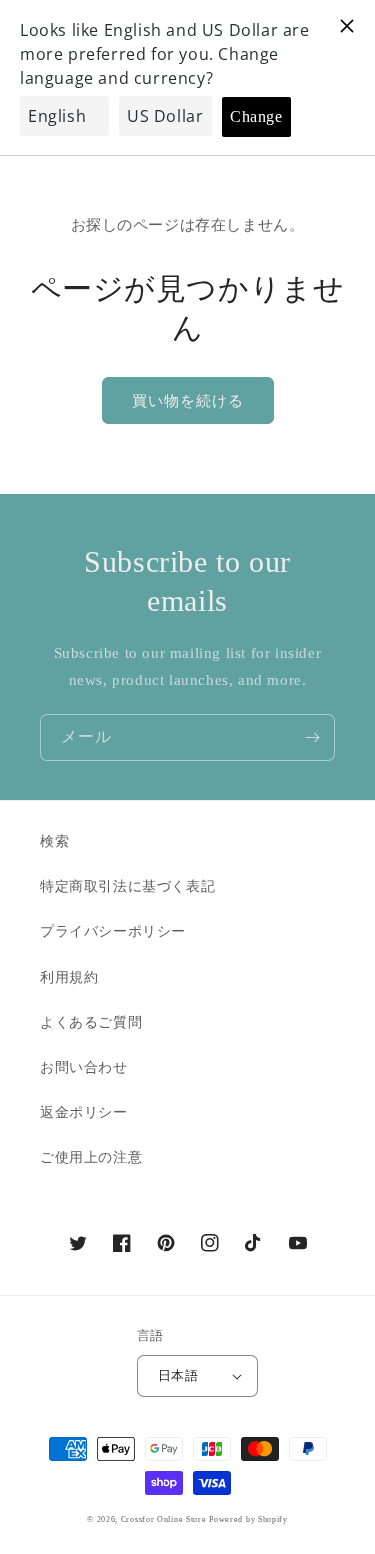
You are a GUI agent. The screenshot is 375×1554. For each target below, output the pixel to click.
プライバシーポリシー (113, 931)
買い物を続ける (188, 401)
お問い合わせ (84, 1067)
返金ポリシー (84, 1112)
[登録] (312, 737)
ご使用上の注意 (91, 1157)
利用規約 (69, 977)
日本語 (178, 1375)
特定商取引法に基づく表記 (127, 886)
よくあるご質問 (91, 1022)
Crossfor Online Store (165, 1519)
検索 (54, 841)
